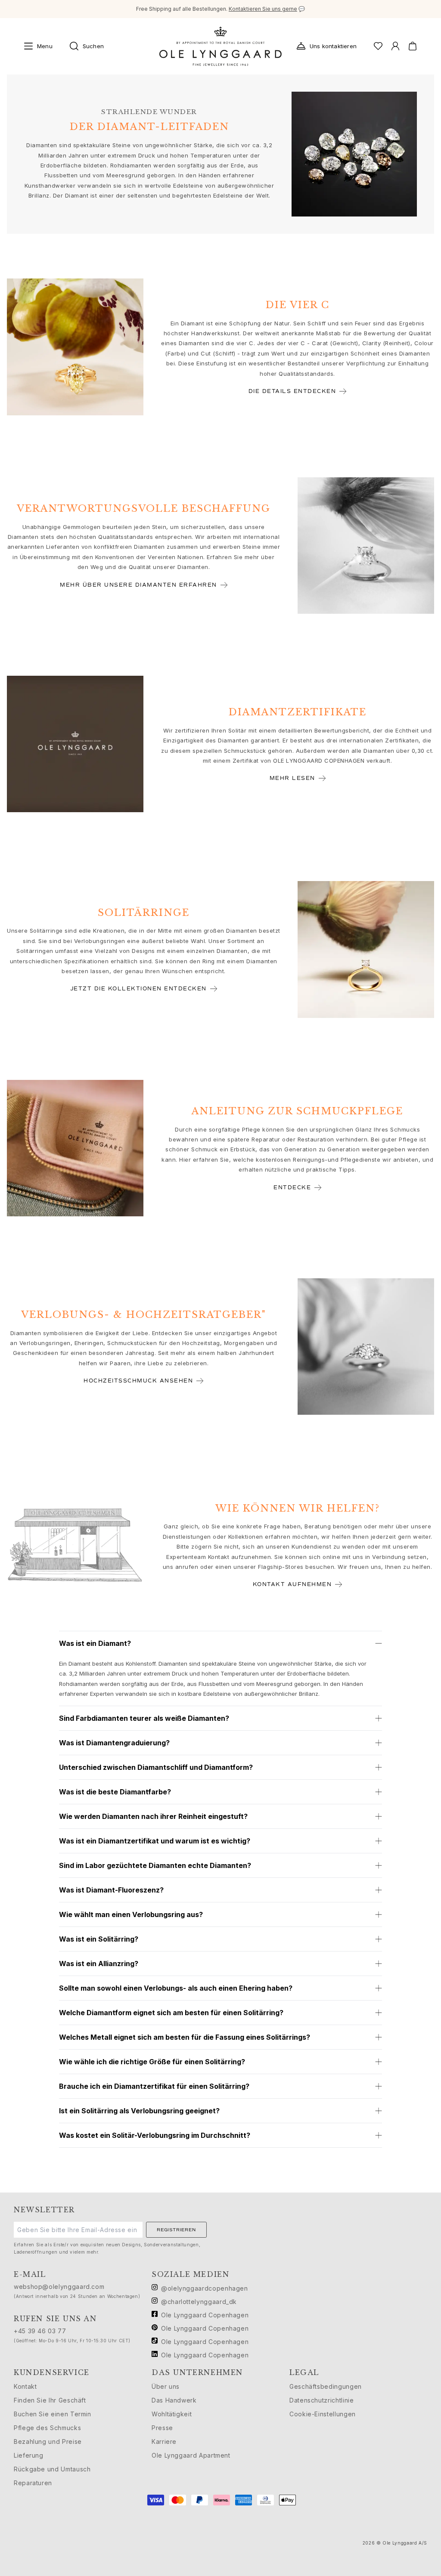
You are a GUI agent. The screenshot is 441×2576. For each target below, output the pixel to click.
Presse (162, 2428)
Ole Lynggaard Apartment (191, 2455)
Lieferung (29, 2455)
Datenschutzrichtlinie (321, 2400)
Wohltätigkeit (172, 2414)
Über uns (166, 2386)
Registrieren (176, 2230)
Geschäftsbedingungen (326, 2386)
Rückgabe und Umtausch (52, 2469)
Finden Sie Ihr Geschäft (50, 2400)
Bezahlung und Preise (48, 2441)
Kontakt (25, 2386)
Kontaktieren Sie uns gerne (263, 9)
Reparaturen (33, 2483)
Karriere (164, 2441)
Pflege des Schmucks (47, 2428)
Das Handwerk (174, 2400)
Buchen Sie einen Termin (53, 2414)
